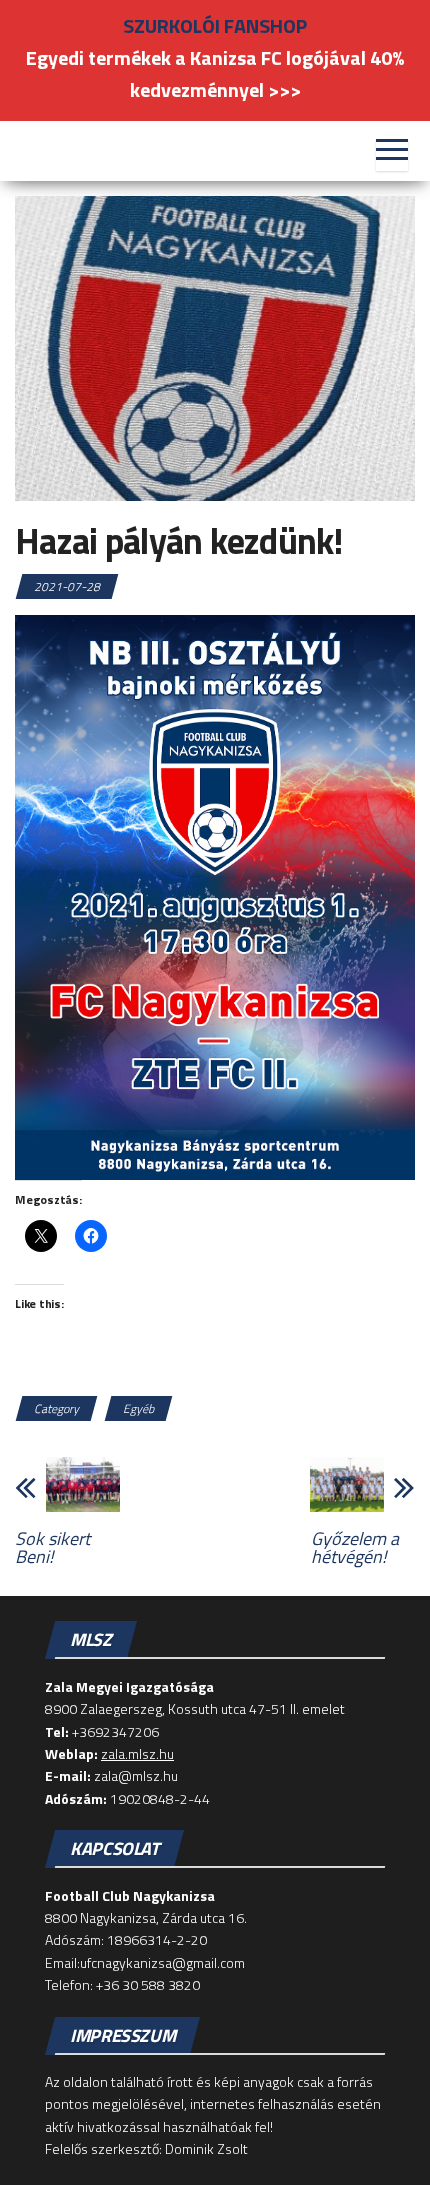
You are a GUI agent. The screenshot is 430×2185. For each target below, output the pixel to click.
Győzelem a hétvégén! (355, 1548)
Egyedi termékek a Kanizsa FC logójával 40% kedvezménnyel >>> (215, 73)
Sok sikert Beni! (52, 1548)
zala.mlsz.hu (137, 1753)
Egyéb (138, 1408)
